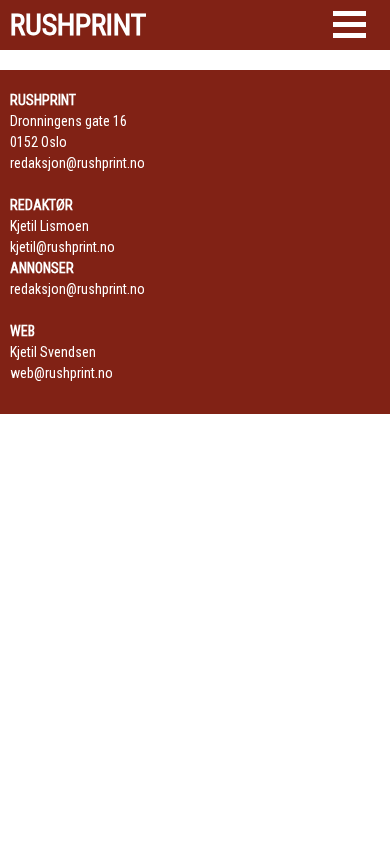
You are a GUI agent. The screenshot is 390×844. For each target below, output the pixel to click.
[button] (349, 24)
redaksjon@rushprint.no (77, 163)
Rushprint (78, 25)
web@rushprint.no (61, 373)
